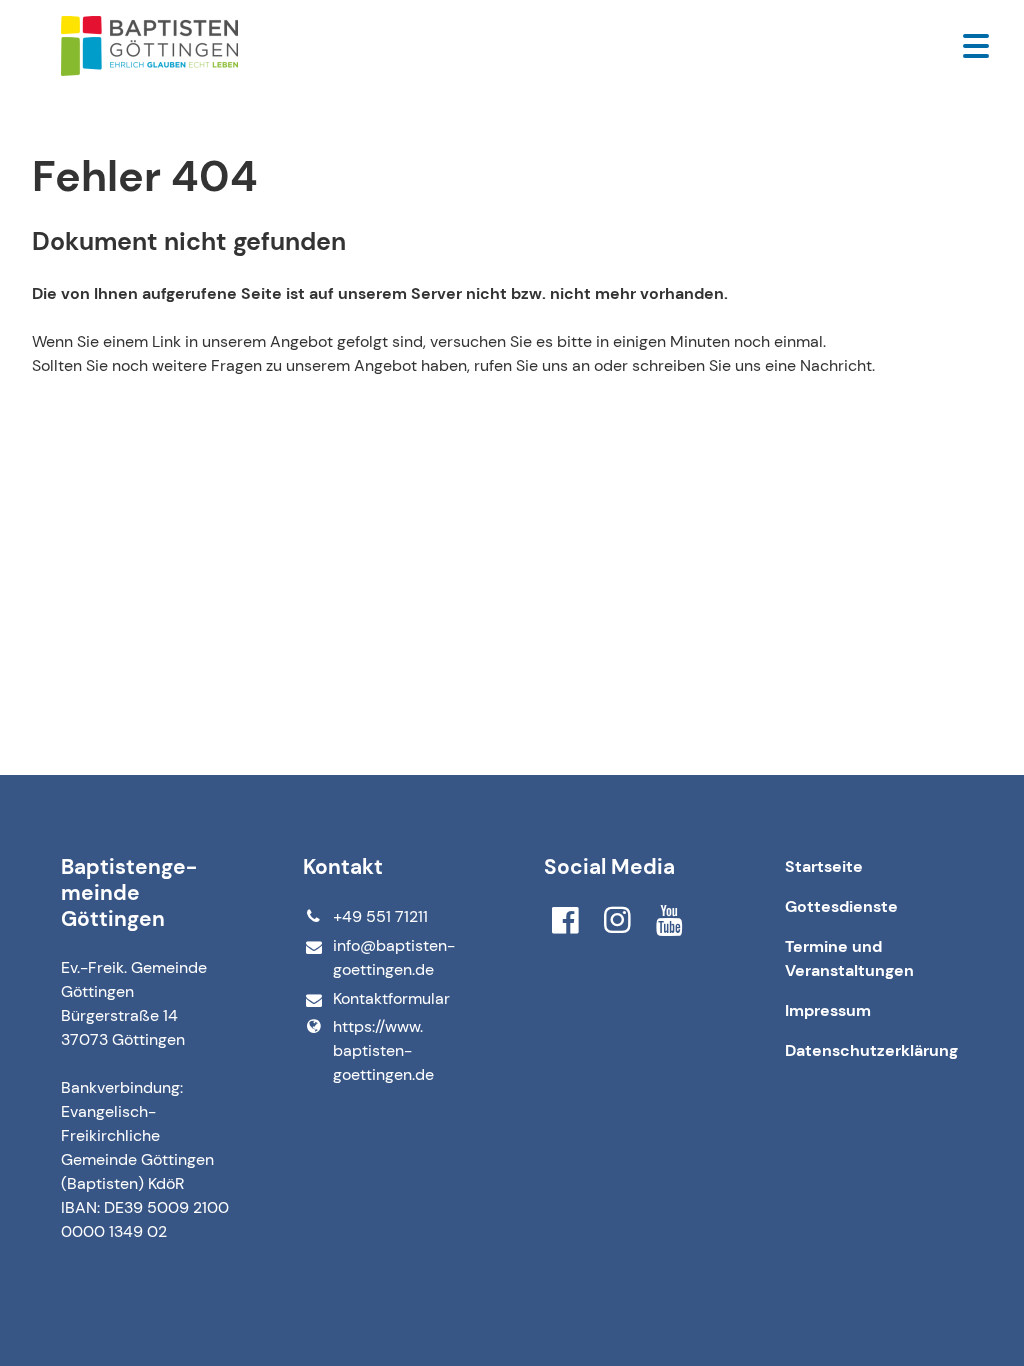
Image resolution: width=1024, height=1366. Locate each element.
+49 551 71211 (380, 916)
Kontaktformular (391, 998)
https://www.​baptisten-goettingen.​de (383, 1050)
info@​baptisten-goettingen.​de (394, 957)
